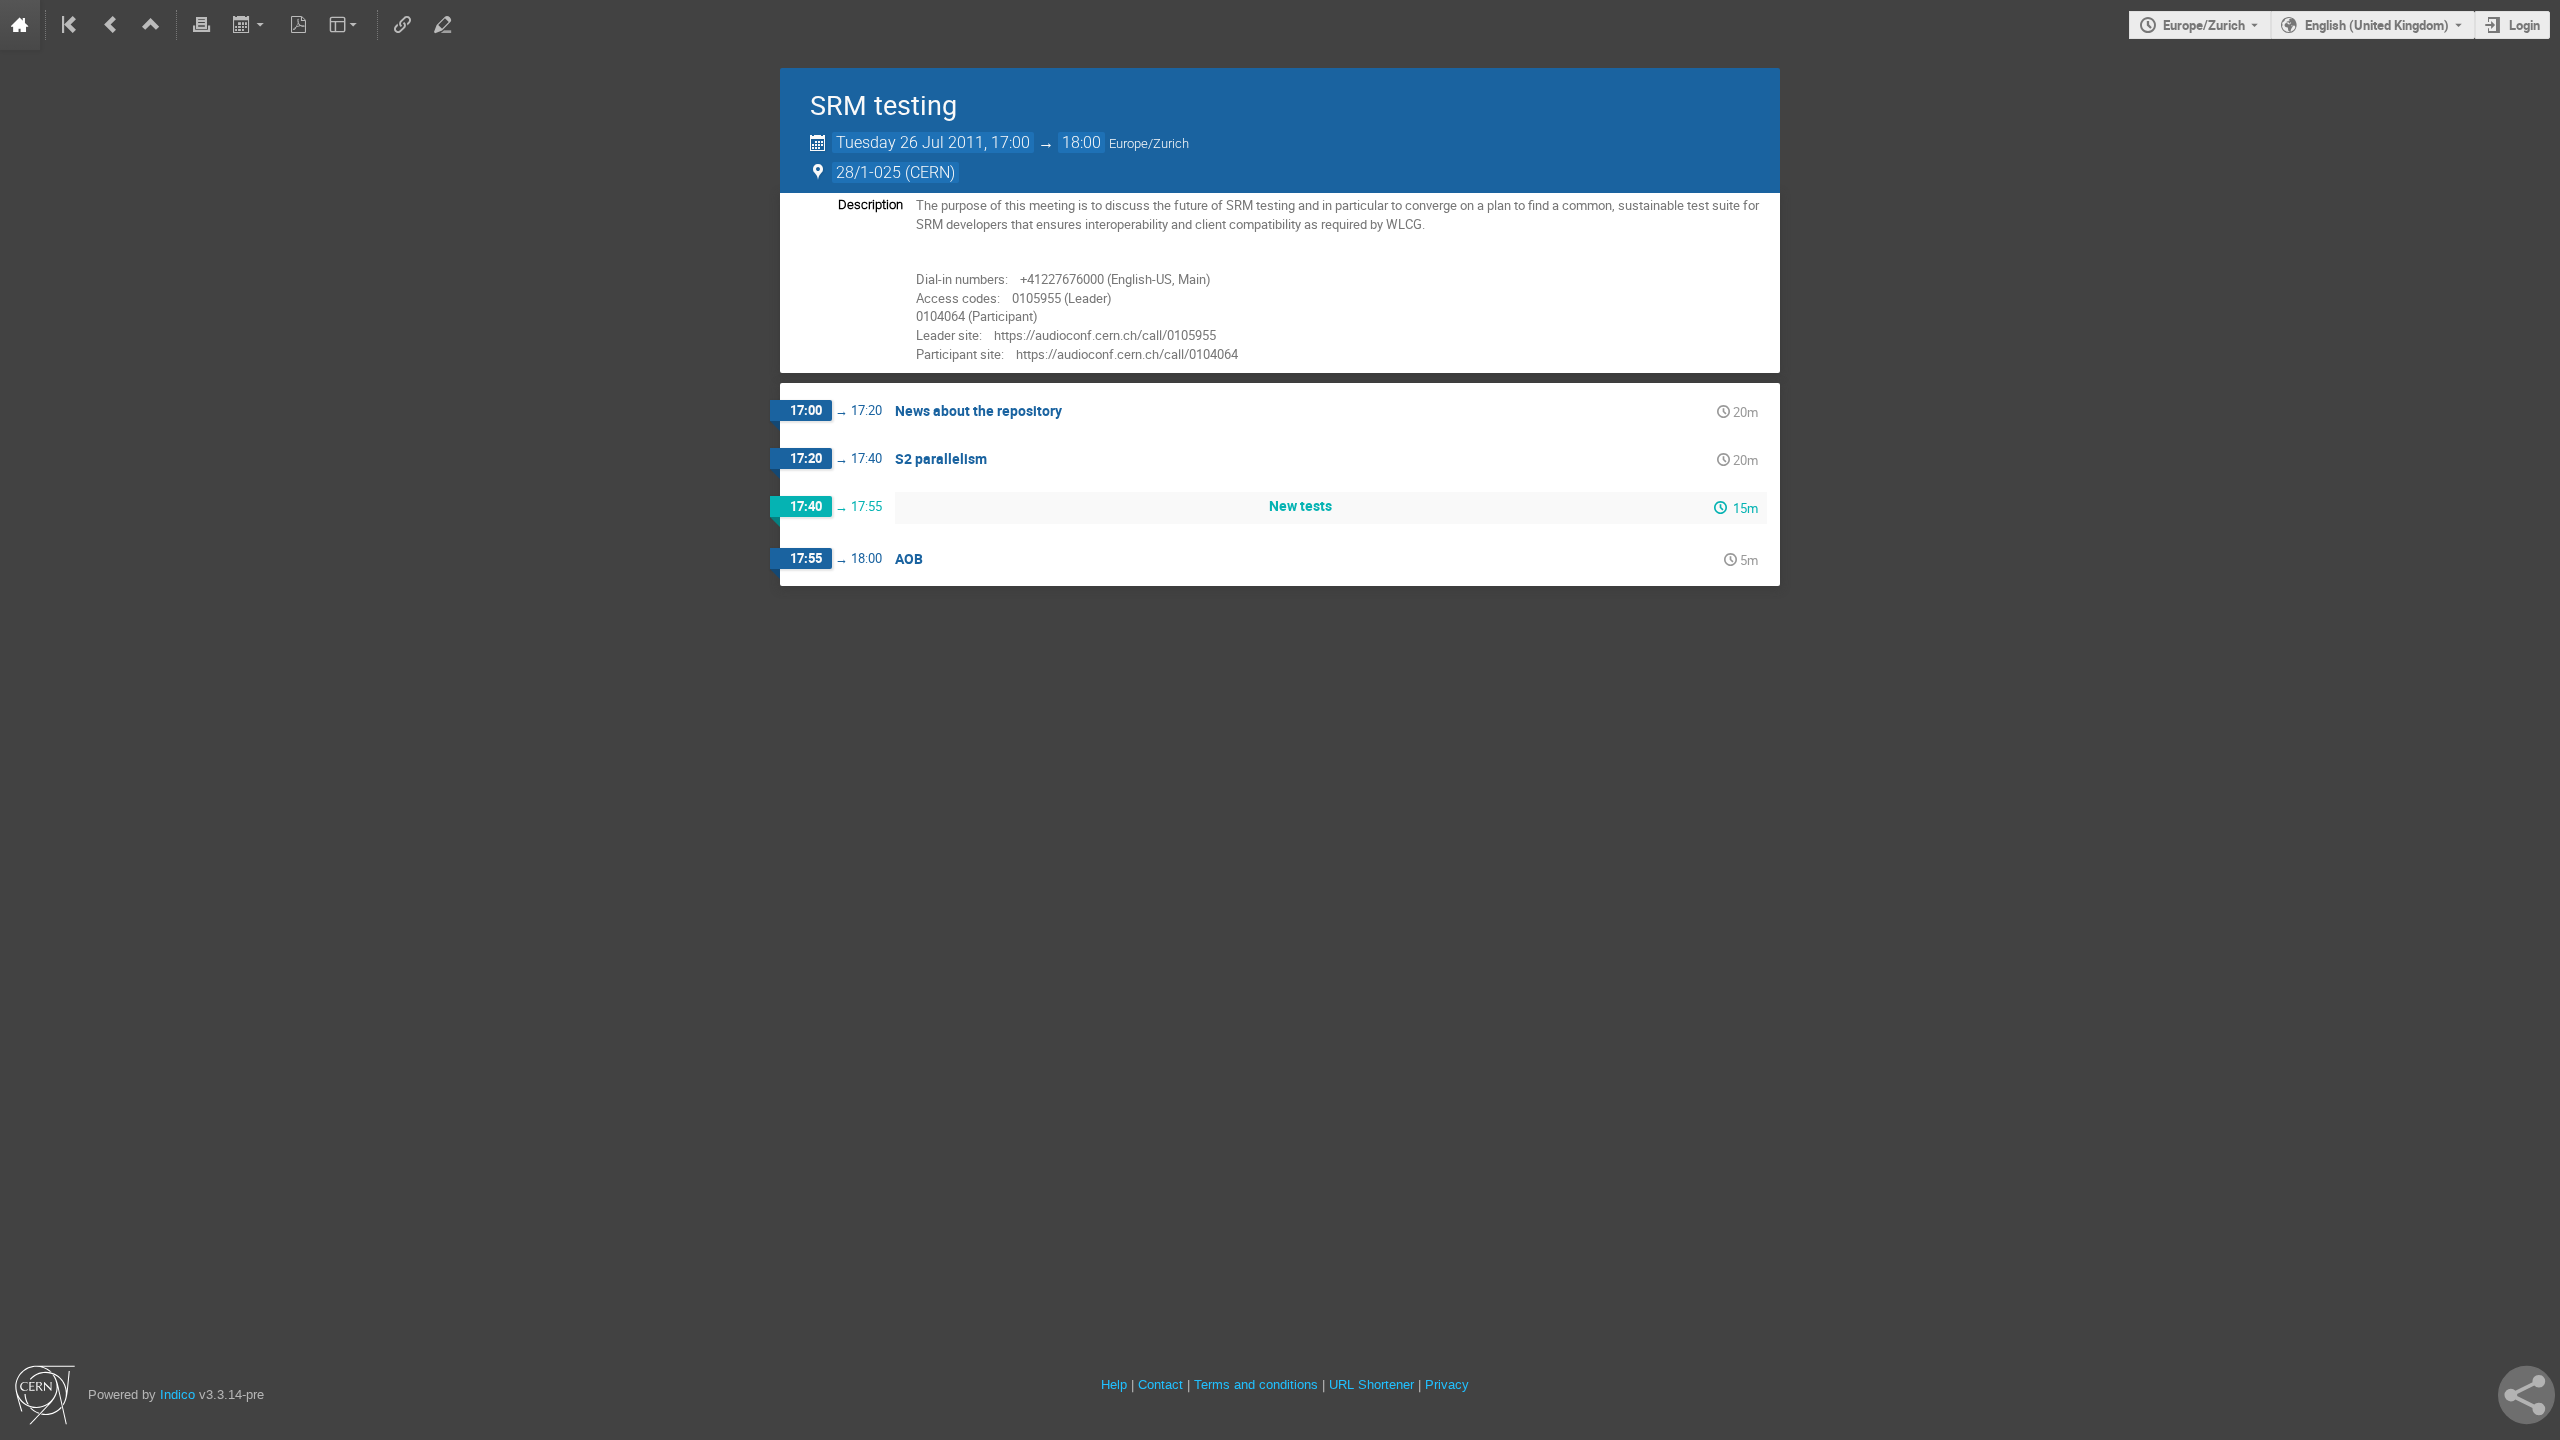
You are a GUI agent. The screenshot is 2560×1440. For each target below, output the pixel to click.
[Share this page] (2526, 1395)
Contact (1160, 1384)
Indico (177, 1394)
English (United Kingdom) (2377, 25)
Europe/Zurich (2204, 25)
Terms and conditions (1256, 1384)
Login (2524, 25)
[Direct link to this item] (1076, 411)
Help (1114, 1384)
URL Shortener (1371, 1384)
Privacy (1447, 1384)
